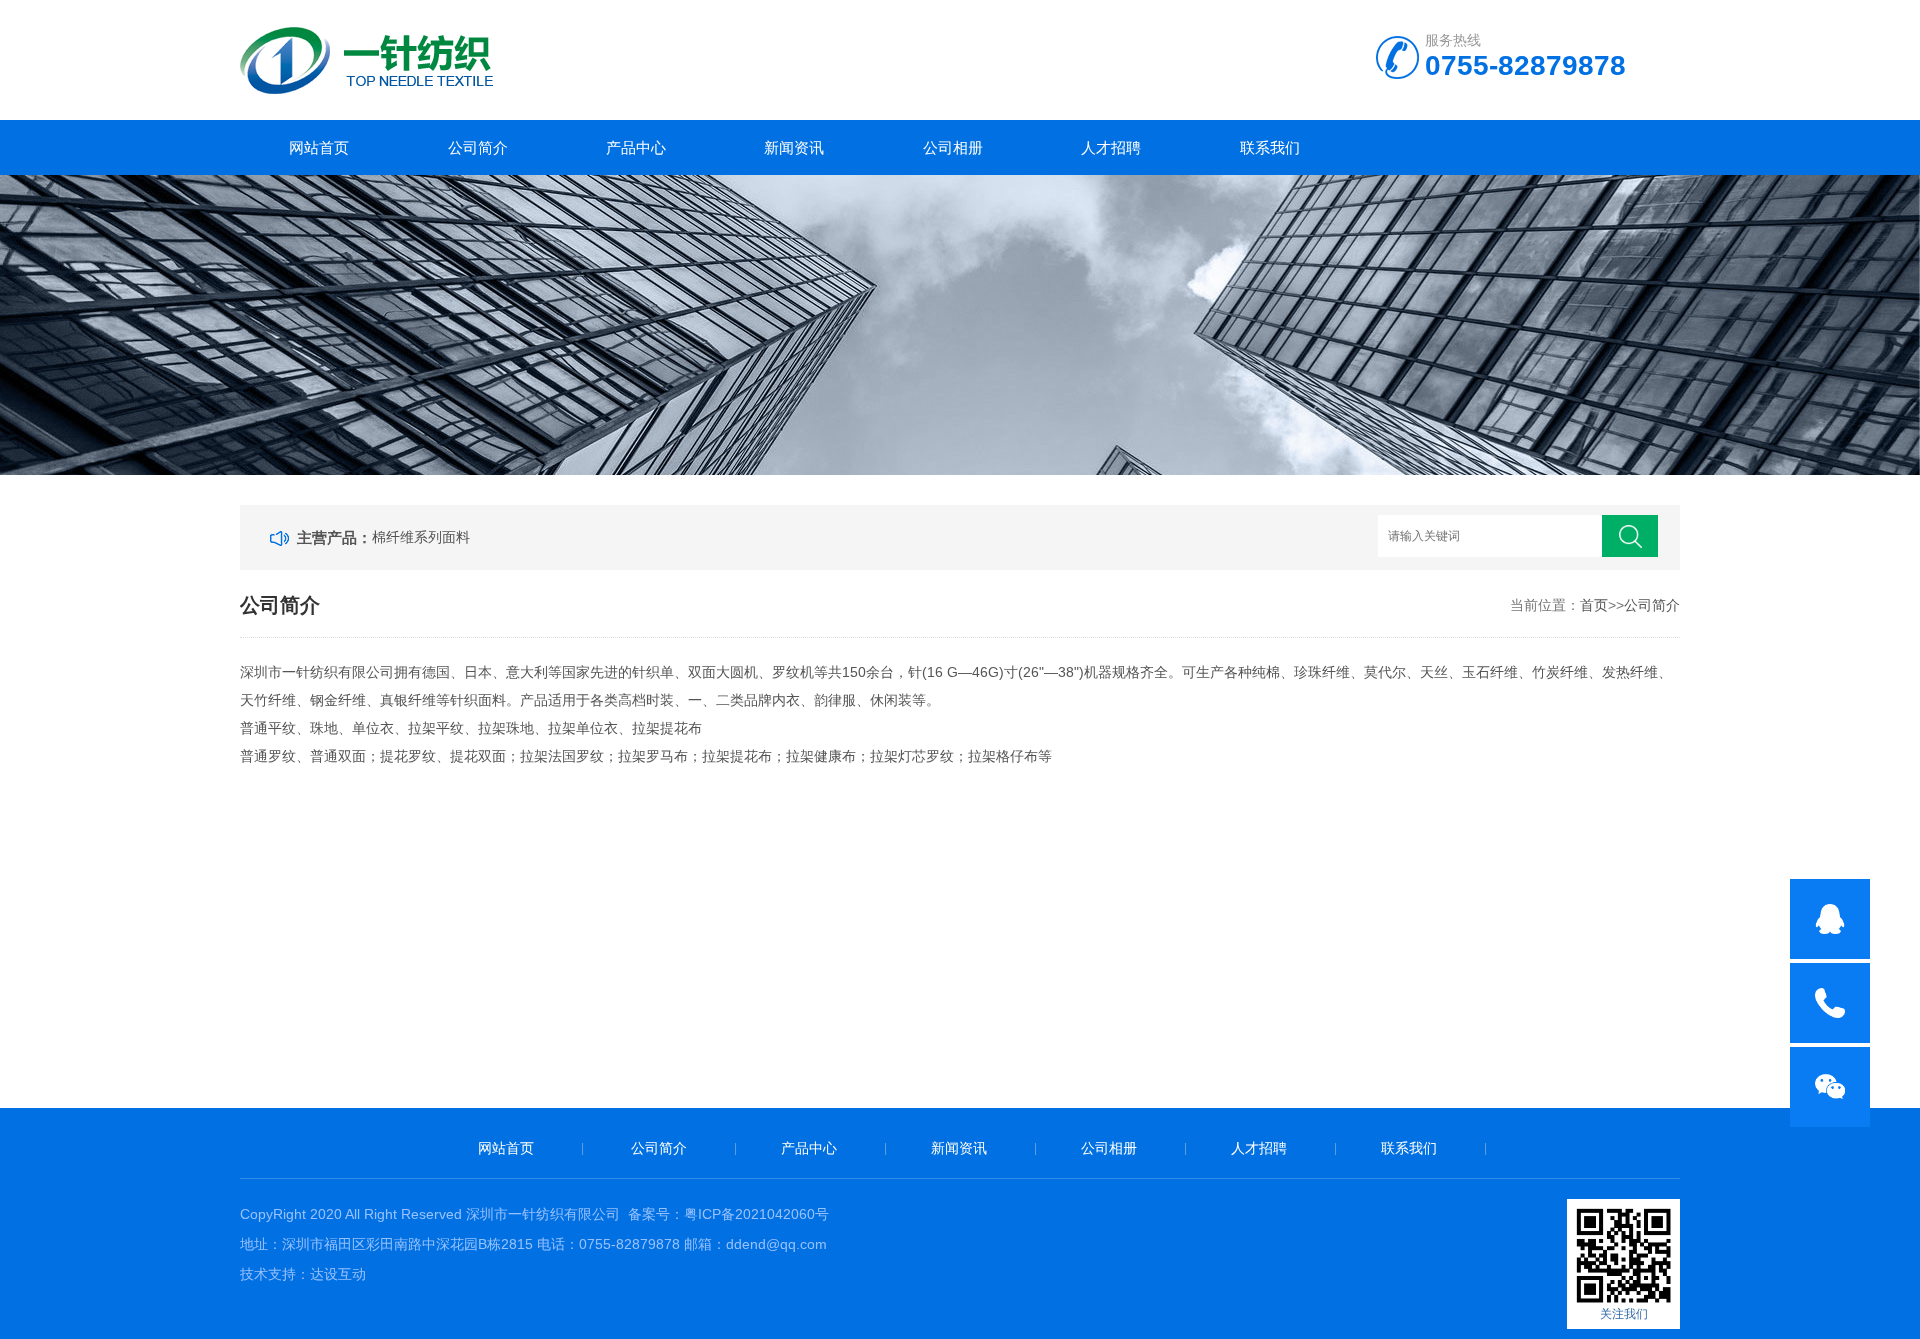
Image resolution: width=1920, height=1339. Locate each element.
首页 (1594, 605)
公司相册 (953, 147)
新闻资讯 (794, 147)
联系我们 (1270, 147)
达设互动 (338, 1274)
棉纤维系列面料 (421, 537)
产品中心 (636, 147)
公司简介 (478, 147)
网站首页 (319, 147)
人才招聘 (1111, 147)
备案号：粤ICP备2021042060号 (728, 1214)
